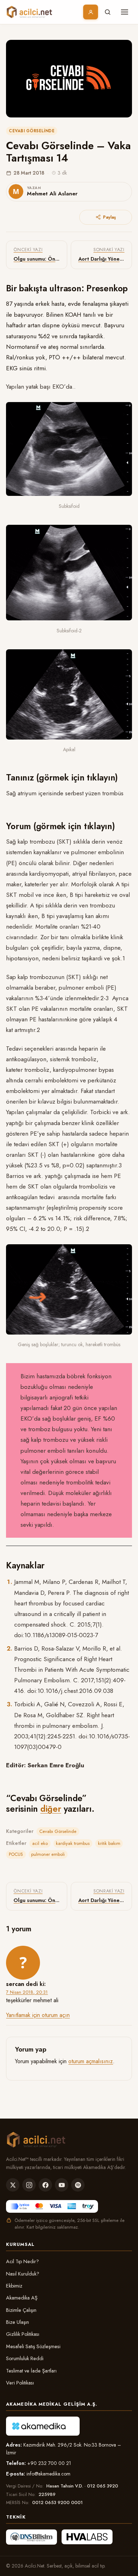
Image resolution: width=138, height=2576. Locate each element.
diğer (51, 1809)
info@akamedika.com (48, 2474)
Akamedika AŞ (22, 2298)
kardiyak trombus (73, 1843)
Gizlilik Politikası (23, 2334)
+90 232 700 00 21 (49, 2463)
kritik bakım (109, 1843)
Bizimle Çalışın (21, 2310)
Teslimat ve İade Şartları (31, 2371)
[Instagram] (29, 2185)
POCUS (16, 1854)
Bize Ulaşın (18, 2322)
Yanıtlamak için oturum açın (38, 2015)
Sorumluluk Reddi (25, 2358)
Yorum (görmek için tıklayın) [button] (60, 826)
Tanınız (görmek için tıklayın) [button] (62, 777)
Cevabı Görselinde (32, 131)
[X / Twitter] (13, 2185)
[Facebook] (45, 2185)
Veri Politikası (20, 2383)
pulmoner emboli (48, 1854)
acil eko (40, 1843)
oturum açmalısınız (91, 2061)
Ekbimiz (14, 2286)
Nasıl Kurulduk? (23, 2274)
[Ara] (108, 12)
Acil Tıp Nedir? (22, 2261)
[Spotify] (78, 2185)
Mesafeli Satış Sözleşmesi (33, 2346)
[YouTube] (62, 2185)
